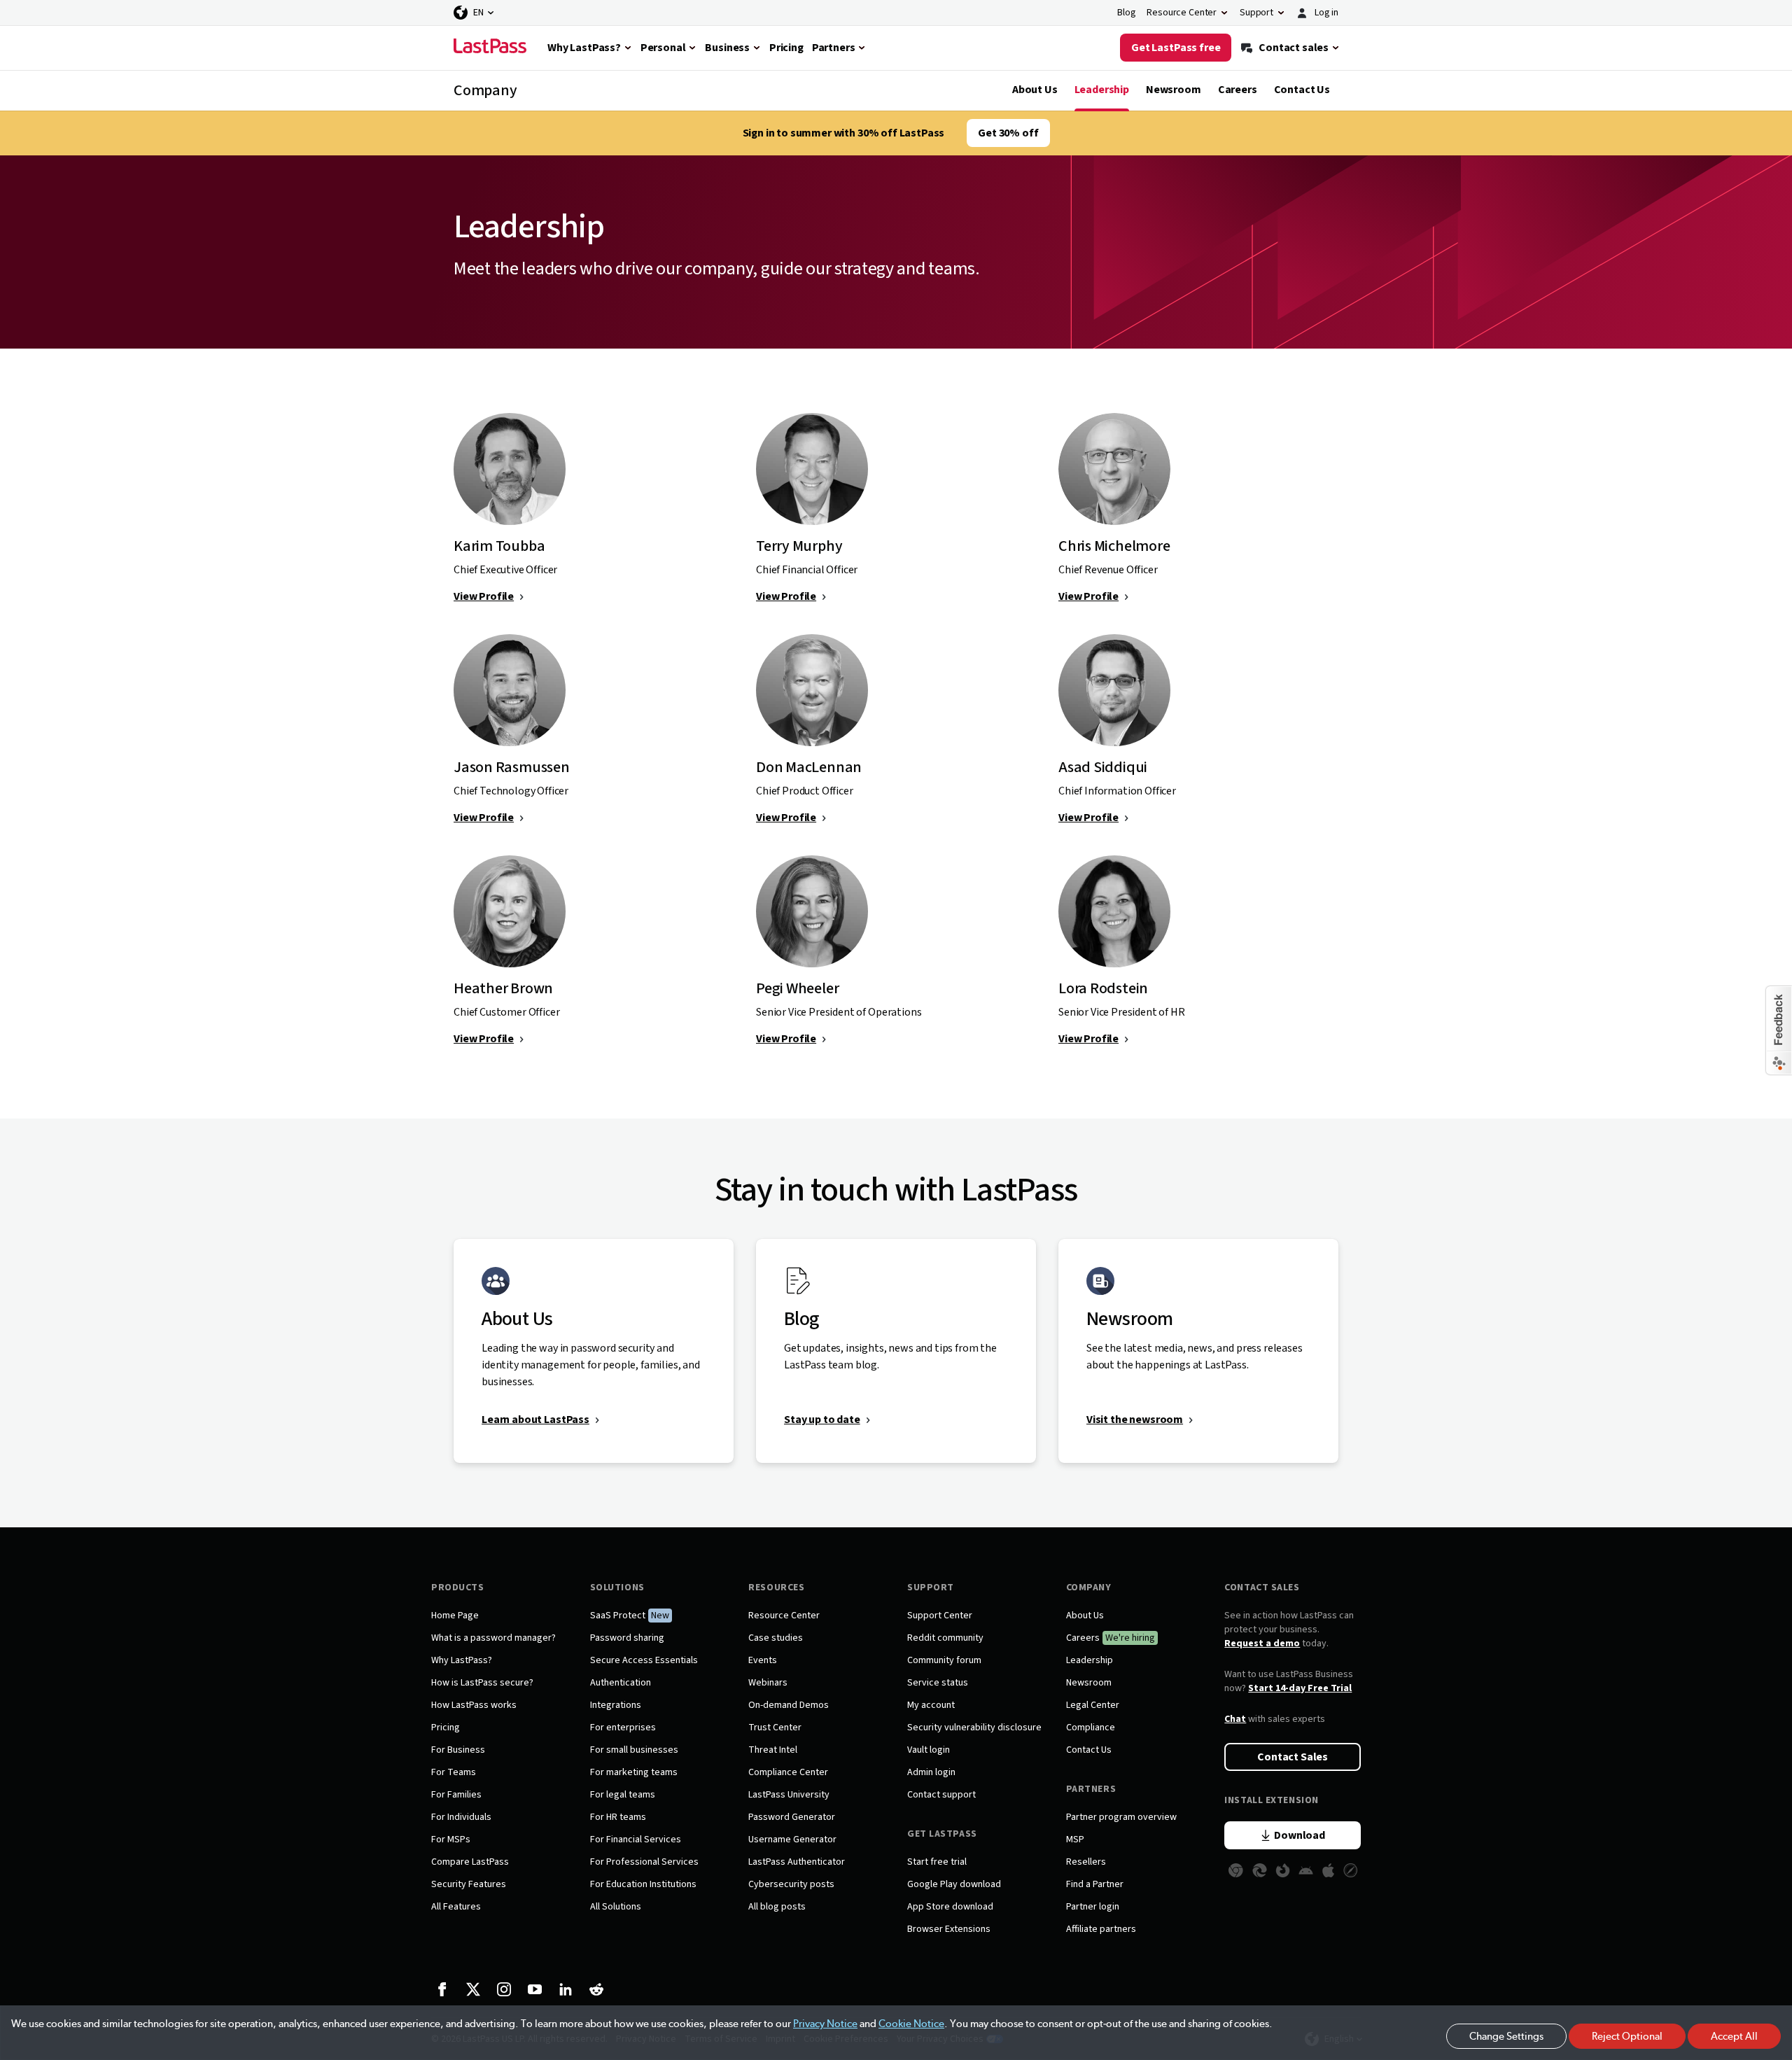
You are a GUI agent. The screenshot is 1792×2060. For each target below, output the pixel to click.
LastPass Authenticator (797, 1862)
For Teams (454, 1772)
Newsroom (1174, 90)
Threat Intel (773, 1750)
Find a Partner (1095, 1884)
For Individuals (461, 1817)
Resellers (1086, 1862)
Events (763, 1660)
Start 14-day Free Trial (1300, 1688)
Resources (776, 1588)
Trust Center (775, 1728)
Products (457, 1588)
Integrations (616, 1705)
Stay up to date (822, 1420)
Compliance (1091, 1728)
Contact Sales (1262, 1588)
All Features (456, 1907)
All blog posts (777, 1907)
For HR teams (618, 1817)
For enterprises (623, 1728)
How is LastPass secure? (482, 1683)
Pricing (446, 1728)
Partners (1091, 1789)
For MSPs (451, 1840)
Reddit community (945, 1638)
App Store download (950, 1907)
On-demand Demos (789, 1705)
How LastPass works (474, 1705)
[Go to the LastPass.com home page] (490, 48)
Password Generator (792, 1817)
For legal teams (623, 1795)
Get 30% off (1008, 133)
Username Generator (792, 1840)
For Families (456, 1795)
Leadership (1102, 90)
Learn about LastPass (535, 1420)
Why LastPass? (462, 1660)
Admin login (931, 1772)
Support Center (940, 1616)
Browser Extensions (949, 1929)
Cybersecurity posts (791, 1884)
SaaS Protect (618, 1616)
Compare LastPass (470, 1862)
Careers (1238, 90)
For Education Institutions (643, 1884)
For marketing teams (634, 1772)
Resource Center (784, 1616)
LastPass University (789, 1795)
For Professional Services (644, 1862)
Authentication (621, 1683)
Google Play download (954, 1884)
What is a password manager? (493, 1638)
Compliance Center (788, 1772)
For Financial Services (636, 1840)
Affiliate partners (1101, 1929)
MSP (1075, 1840)
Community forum (944, 1660)
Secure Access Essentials (644, 1660)
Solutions (617, 1588)
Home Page (455, 1616)
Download (1300, 1835)
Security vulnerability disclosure (974, 1728)
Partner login (1093, 1907)
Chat (1235, 1719)
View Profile (484, 596)
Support (931, 1588)
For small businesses (634, 1750)
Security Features (469, 1884)
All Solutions (616, 1907)
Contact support (941, 1795)
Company (1089, 1588)
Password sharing (627, 1638)
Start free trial (937, 1862)
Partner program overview (1121, 1817)
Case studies (776, 1638)
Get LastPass (942, 1834)
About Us (1035, 90)
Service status (938, 1683)
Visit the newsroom (1135, 1420)
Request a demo (1262, 1644)
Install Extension (1272, 1800)
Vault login (929, 1750)
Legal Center (1093, 1705)
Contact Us (1302, 90)
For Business (458, 1750)
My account (931, 1705)
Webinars (768, 1683)
